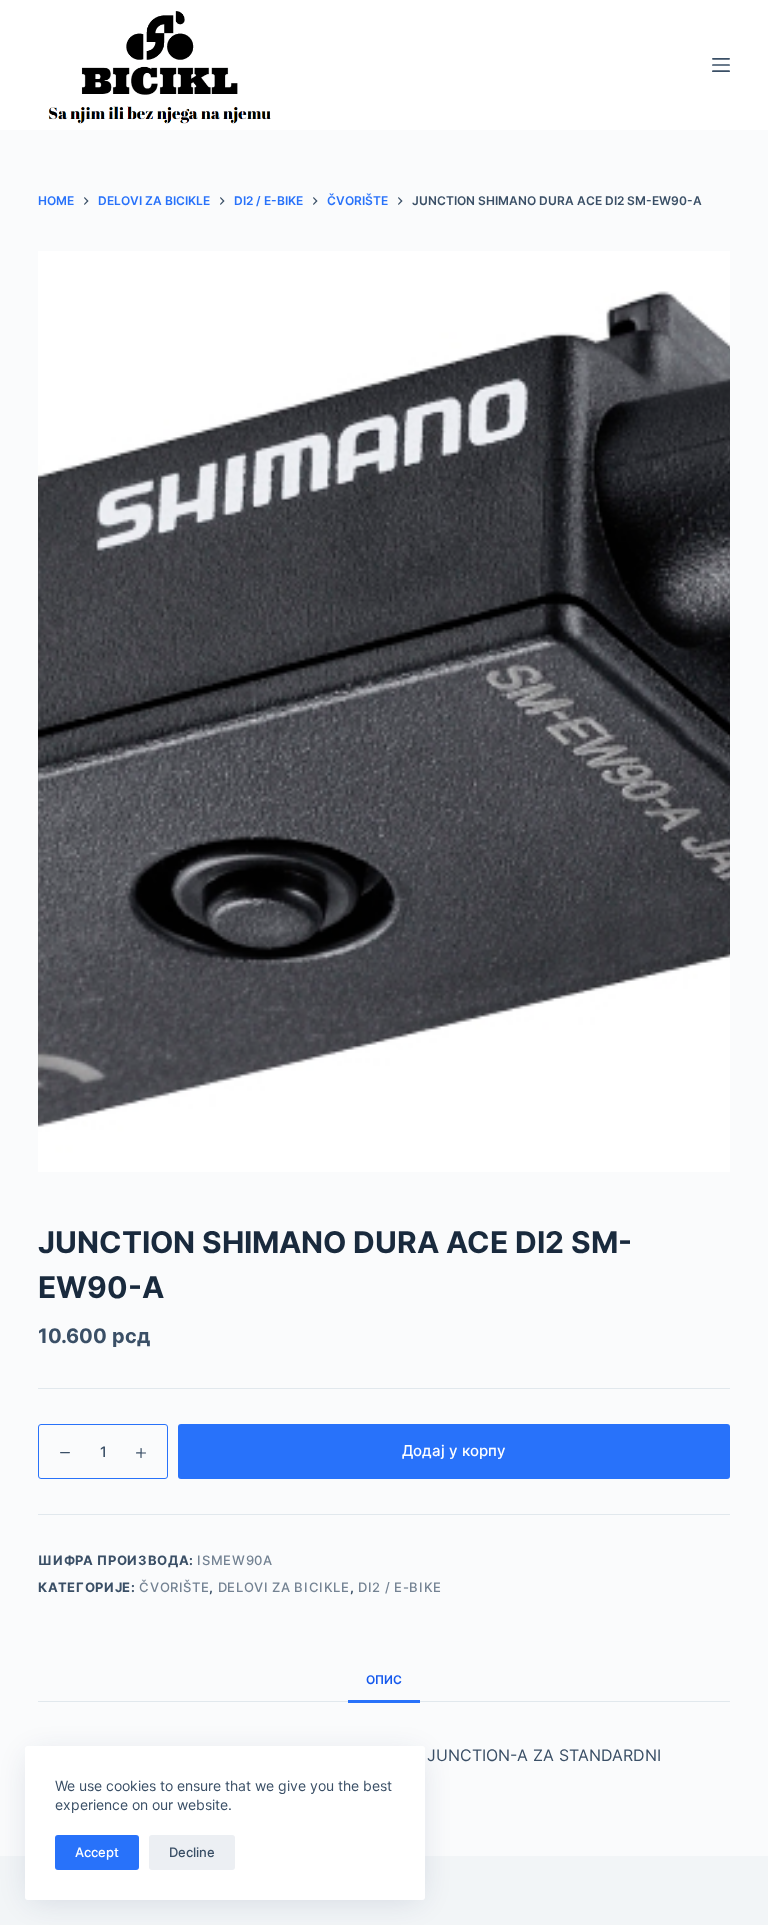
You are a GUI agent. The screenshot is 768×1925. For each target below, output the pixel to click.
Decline (192, 1852)
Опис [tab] (384, 1679)
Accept (97, 1852)
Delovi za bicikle (284, 1587)
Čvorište (174, 1587)
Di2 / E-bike (400, 1587)
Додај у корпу (454, 1450)
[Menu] (721, 65)
